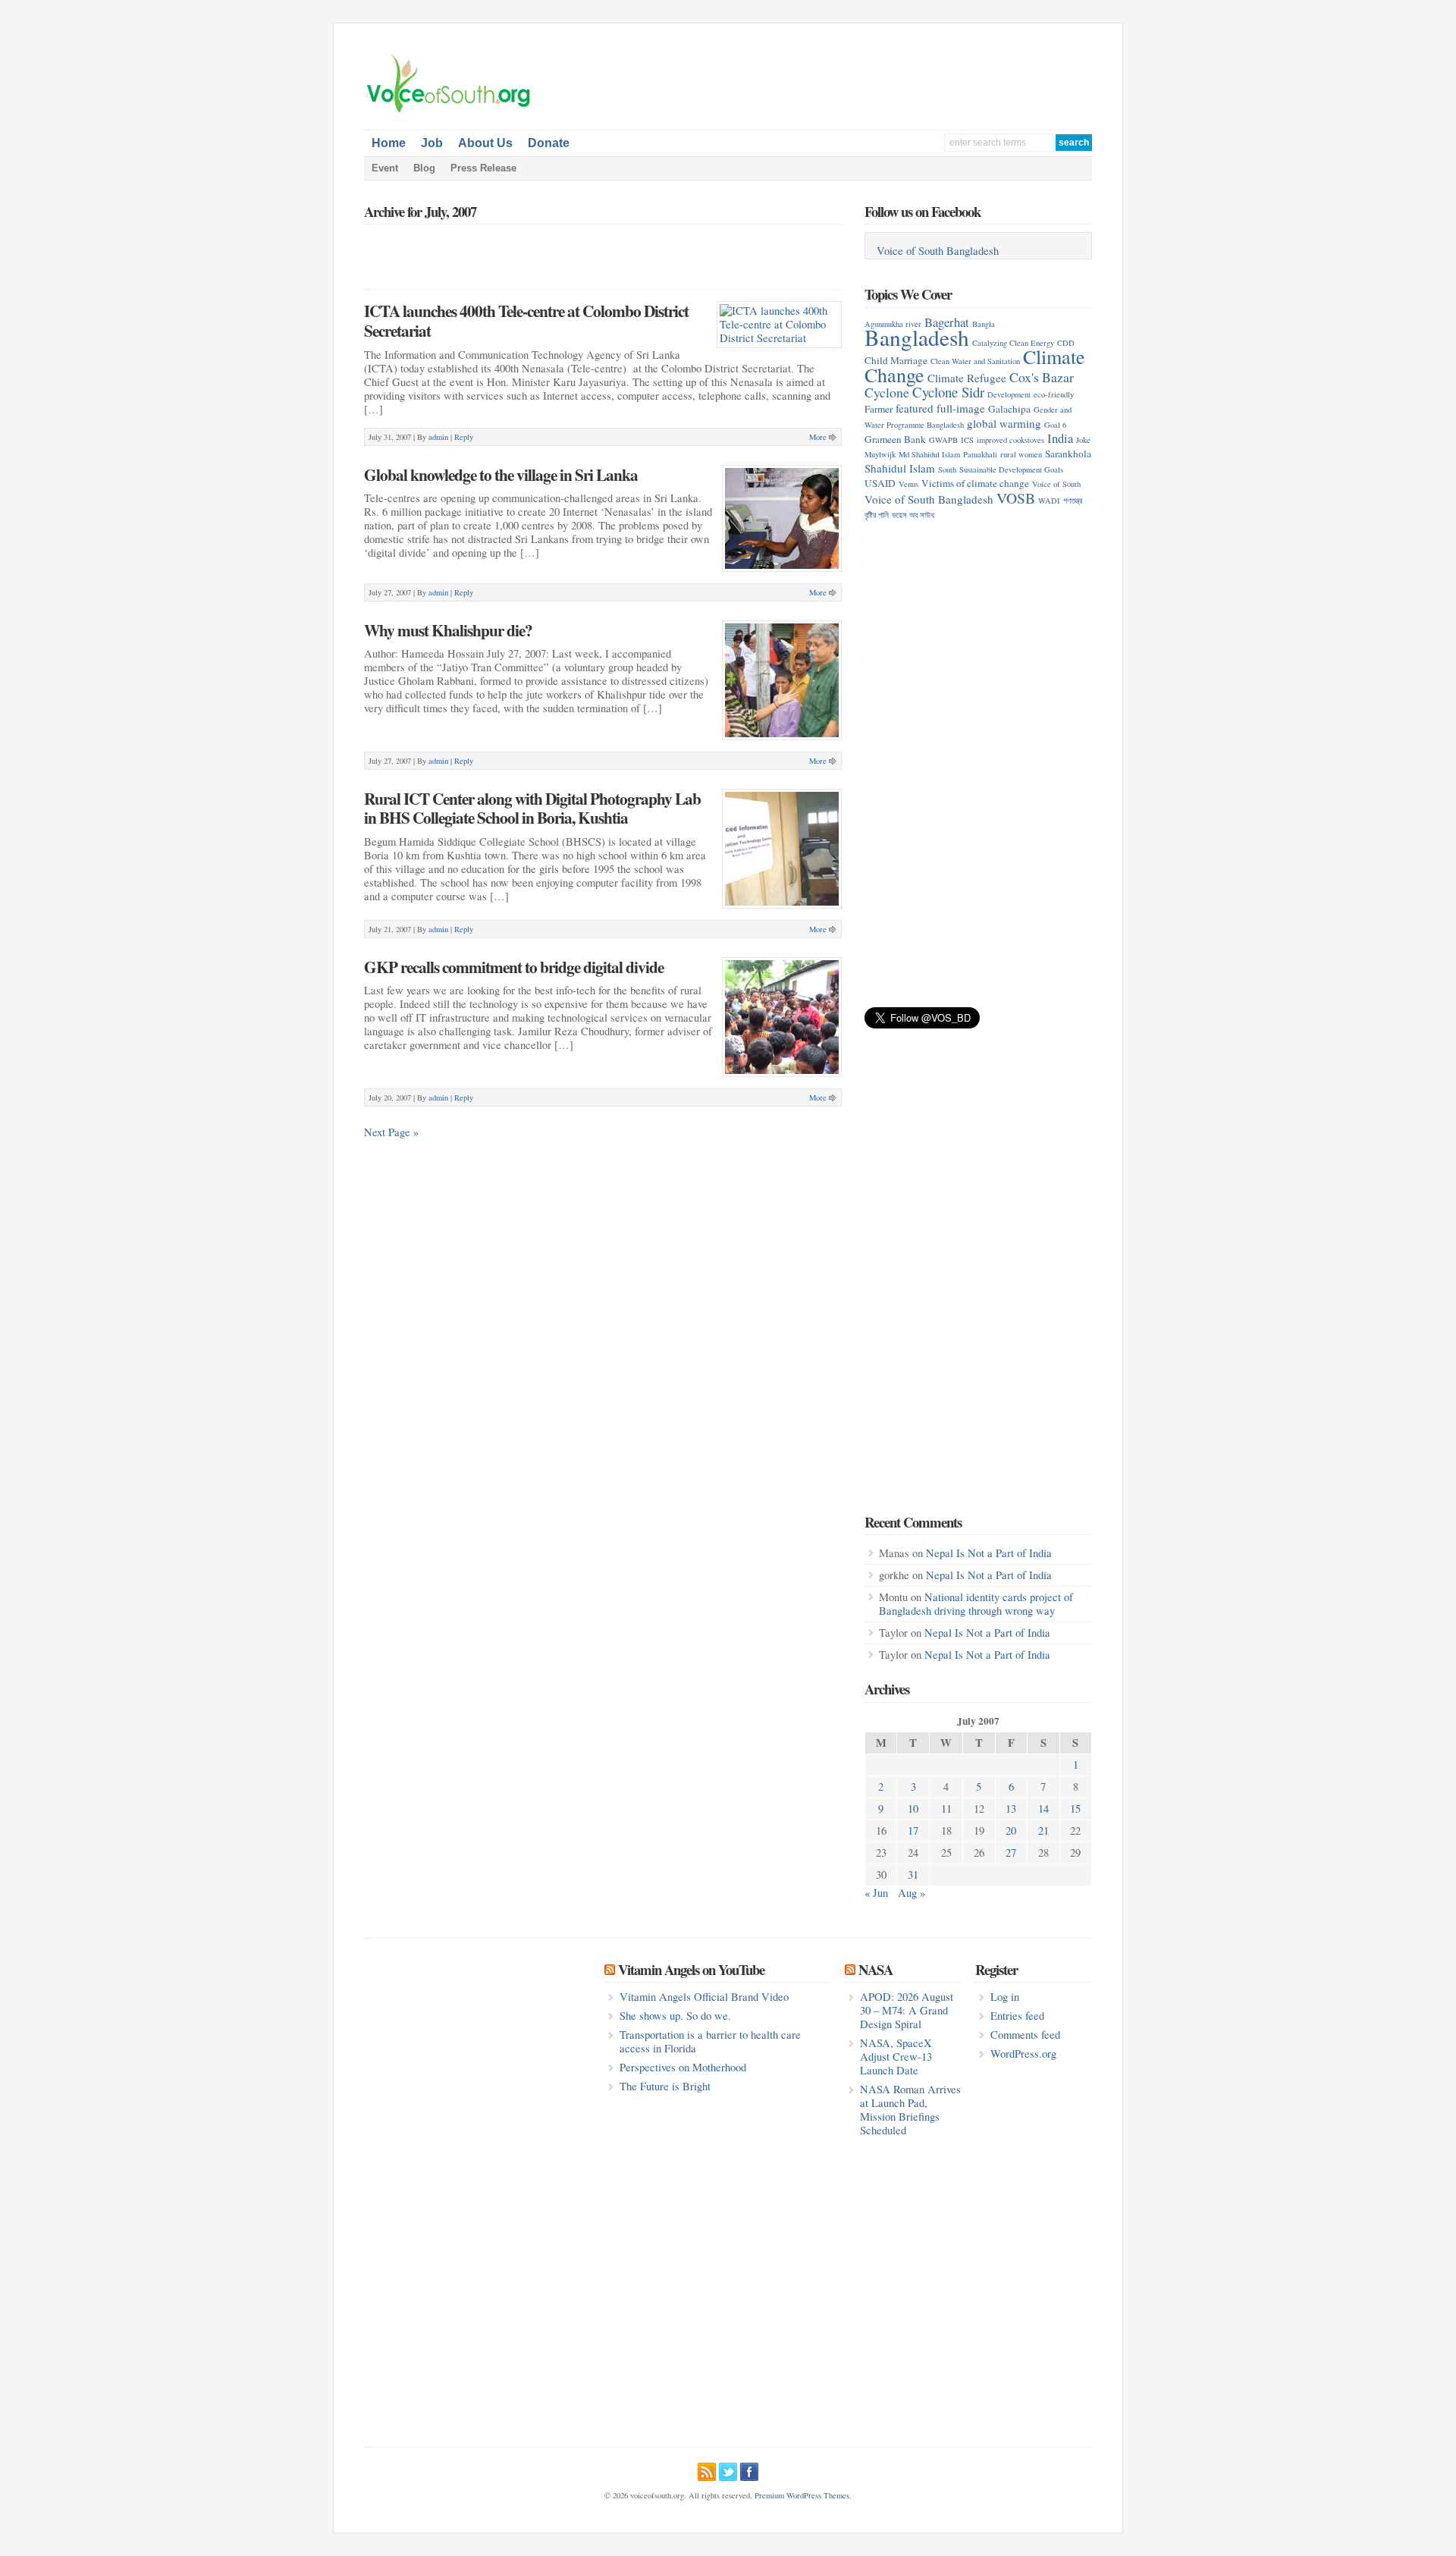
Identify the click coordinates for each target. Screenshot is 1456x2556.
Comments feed (1025, 2035)
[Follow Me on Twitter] (728, 2470)
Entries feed (1017, 2016)
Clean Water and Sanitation (975, 361)
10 (913, 1809)
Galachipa (1009, 409)
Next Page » (391, 1132)
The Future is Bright (665, 2086)
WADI (1049, 501)
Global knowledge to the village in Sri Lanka (501, 474)
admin (438, 437)
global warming (1004, 423)
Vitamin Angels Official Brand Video (704, 1997)
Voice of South (1056, 484)
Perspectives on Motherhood (683, 2067)
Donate (549, 143)
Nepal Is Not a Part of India (989, 1553)
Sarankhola (1068, 454)
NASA (875, 1969)
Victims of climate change (975, 483)
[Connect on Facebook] (749, 2470)
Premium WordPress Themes (802, 2495)
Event (385, 168)
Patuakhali (980, 454)
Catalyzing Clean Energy (1013, 343)
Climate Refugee (967, 378)
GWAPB (943, 440)
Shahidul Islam (900, 468)
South (947, 469)
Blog (424, 168)
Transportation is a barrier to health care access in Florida (710, 2041)
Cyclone (887, 392)
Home (389, 143)
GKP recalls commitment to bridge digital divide (514, 967)
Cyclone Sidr (948, 392)
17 (913, 1831)
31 (913, 1875)
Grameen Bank (895, 439)
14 (1043, 1809)
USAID (880, 483)
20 (1011, 1831)
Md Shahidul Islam (929, 454)
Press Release (483, 168)
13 (1011, 1809)
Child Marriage (896, 360)
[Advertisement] (915, 77)
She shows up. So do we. (675, 2016)
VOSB (1016, 498)
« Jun (876, 1893)
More (818, 437)
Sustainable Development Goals (1011, 469)
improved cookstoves (1010, 440)
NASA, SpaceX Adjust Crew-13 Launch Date (896, 2057)
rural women (1021, 454)
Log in (1005, 1997)
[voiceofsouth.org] (449, 111)
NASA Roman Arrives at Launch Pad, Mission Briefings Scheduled (910, 2110)
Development (1009, 394)
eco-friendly (1054, 394)
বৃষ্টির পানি (877, 515)
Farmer (879, 409)
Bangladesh (917, 337)
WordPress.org (1023, 2054)
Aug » (912, 1893)
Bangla (984, 324)
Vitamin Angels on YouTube (691, 1969)
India (1060, 438)
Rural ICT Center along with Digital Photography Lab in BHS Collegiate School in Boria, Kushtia (532, 808)
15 (1075, 1809)
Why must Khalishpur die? (448, 630)
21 (1043, 1831)
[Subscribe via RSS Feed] (707, 2470)
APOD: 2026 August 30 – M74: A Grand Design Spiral (907, 2010)
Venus (908, 484)
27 (1011, 1853)
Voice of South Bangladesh (938, 251)
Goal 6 (1055, 425)
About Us (485, 143)
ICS (967, 440)
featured (915, 408)
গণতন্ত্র (1073, 501)
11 (946, 1809)
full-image (961, 408)
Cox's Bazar (1042, 377)
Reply (464, 437)
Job (432, 143)
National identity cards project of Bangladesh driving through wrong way (976, 1604)
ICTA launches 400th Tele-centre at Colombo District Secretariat (526, 320)
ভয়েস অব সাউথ (913, 515)
